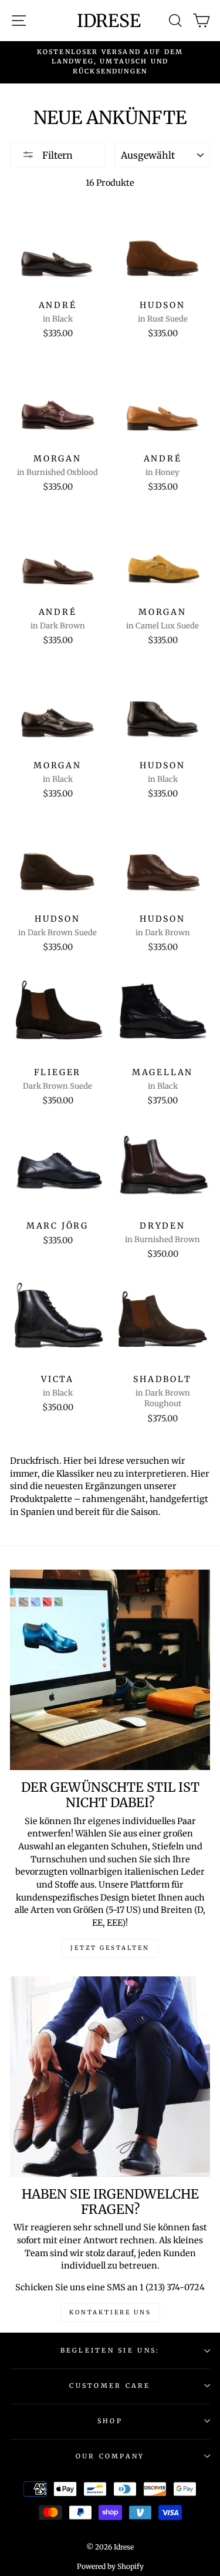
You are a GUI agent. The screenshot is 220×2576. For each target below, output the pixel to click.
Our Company (110, 2456)
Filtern (56, 155)
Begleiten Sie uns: (110, 2350)
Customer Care (110, 2386)
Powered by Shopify (110, 2566)
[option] (110, 61)
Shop (110, 2421)
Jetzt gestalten (110, 1948)
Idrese (109, 21)
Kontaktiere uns (110, 2312)
